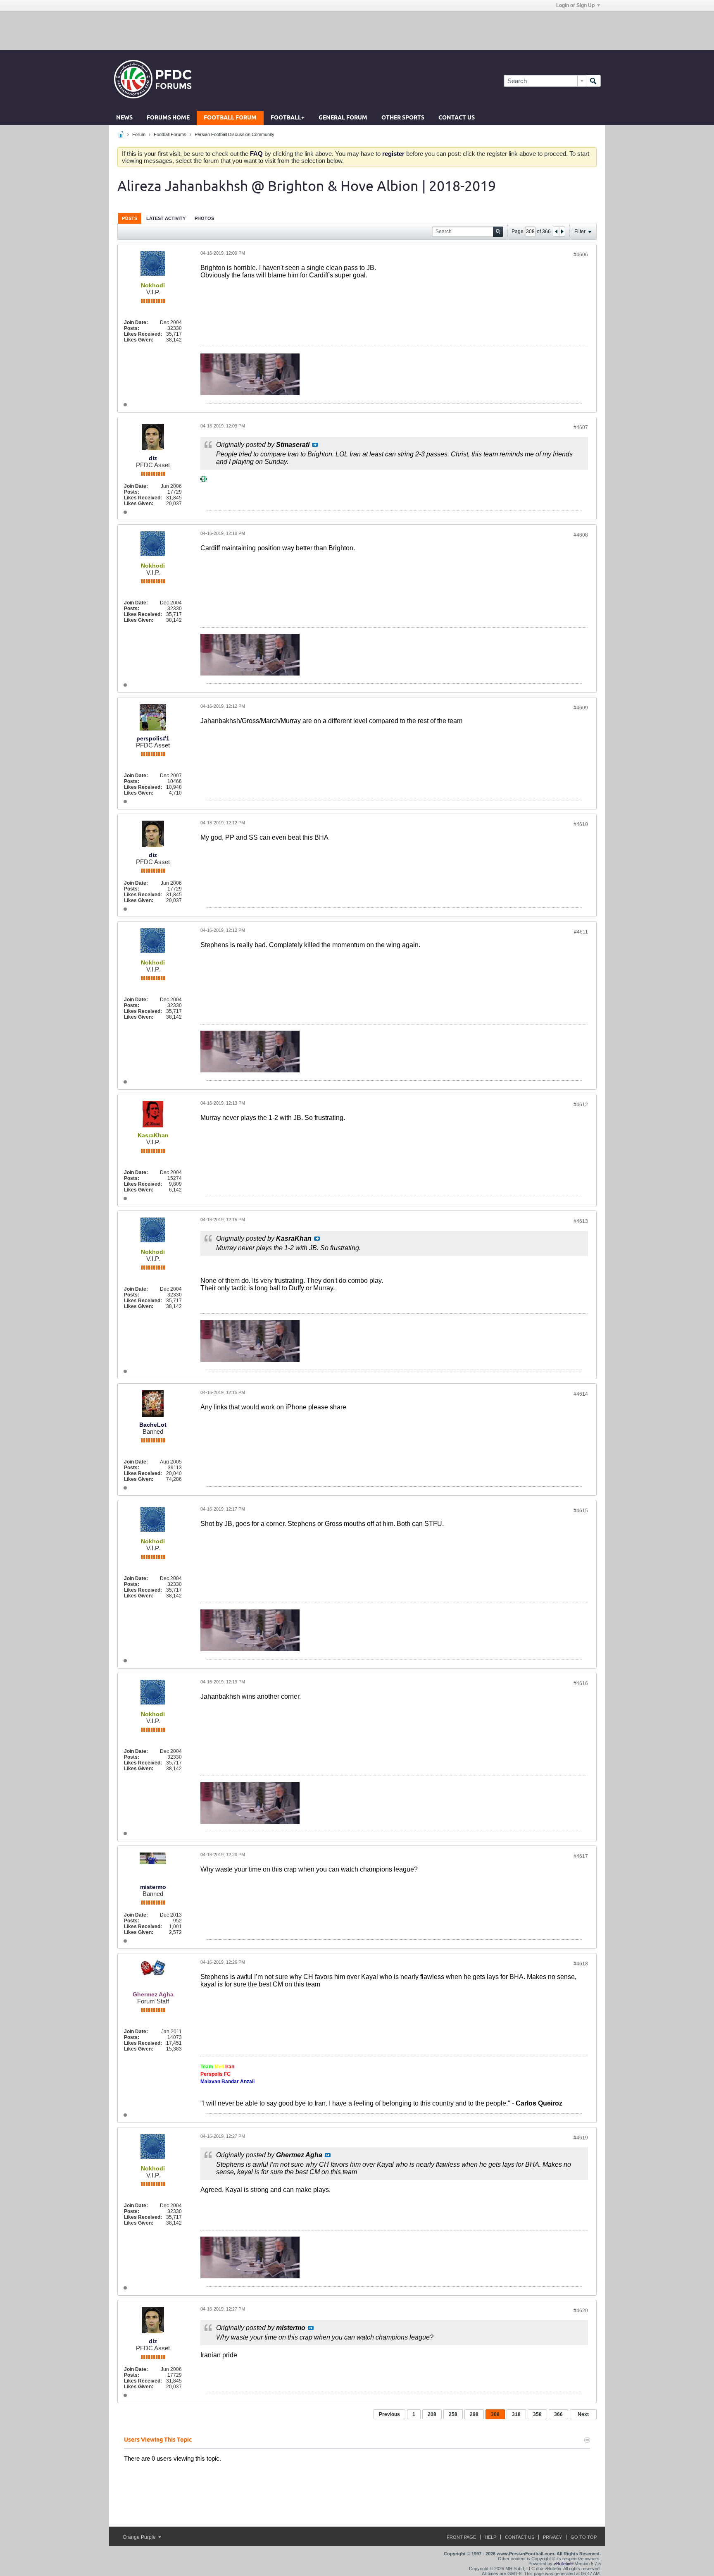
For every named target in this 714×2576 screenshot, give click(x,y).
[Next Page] (562, 232)
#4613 (581, 1221)
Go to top (584, 2537)
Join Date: (136, 322)
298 (474, 2414)
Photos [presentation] (204, 218)
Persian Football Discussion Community (234, 134)
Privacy (552, 2537)
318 (516, 2414)
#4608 (581, 535)
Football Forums (170, 134)
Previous (389, 2414)
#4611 (581, 932)
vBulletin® (564, 2564)
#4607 (581, 427)
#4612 (581, 1105)
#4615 (581, 1511)
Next (583, 2414)
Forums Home (168, 118)
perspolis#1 (153, 738)
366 (558, 2414)
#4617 (581, 1856)
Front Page (461, 2537)
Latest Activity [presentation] (166, 218)
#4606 (581, 255)
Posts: (132, 328)
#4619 (581, 2138)
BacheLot (153, 1425)
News (124, 118)
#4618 (581, 1964)
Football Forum (230, 118)
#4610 (581, 824)
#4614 (581, 1394)
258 (453, 2414)
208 (432, 2414)
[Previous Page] (556, 232)
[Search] (593, 81)
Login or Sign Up (575, 5)
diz (153, 458)
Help (490, 2537)
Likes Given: (139, 340)
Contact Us (457, 118)
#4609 (581, 708)
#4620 (581, 2311)
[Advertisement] (357, 30)
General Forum (343, 118)
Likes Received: (143, 334)
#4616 (581, 1683)
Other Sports (403, 118)
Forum (139, 134)
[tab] (130, 218)
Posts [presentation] (130, 218)
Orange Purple (140, 2537)
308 (495, 2414)
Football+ (288, 118)
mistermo (153, 1887)
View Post (315, 445)
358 (537, 2414)
